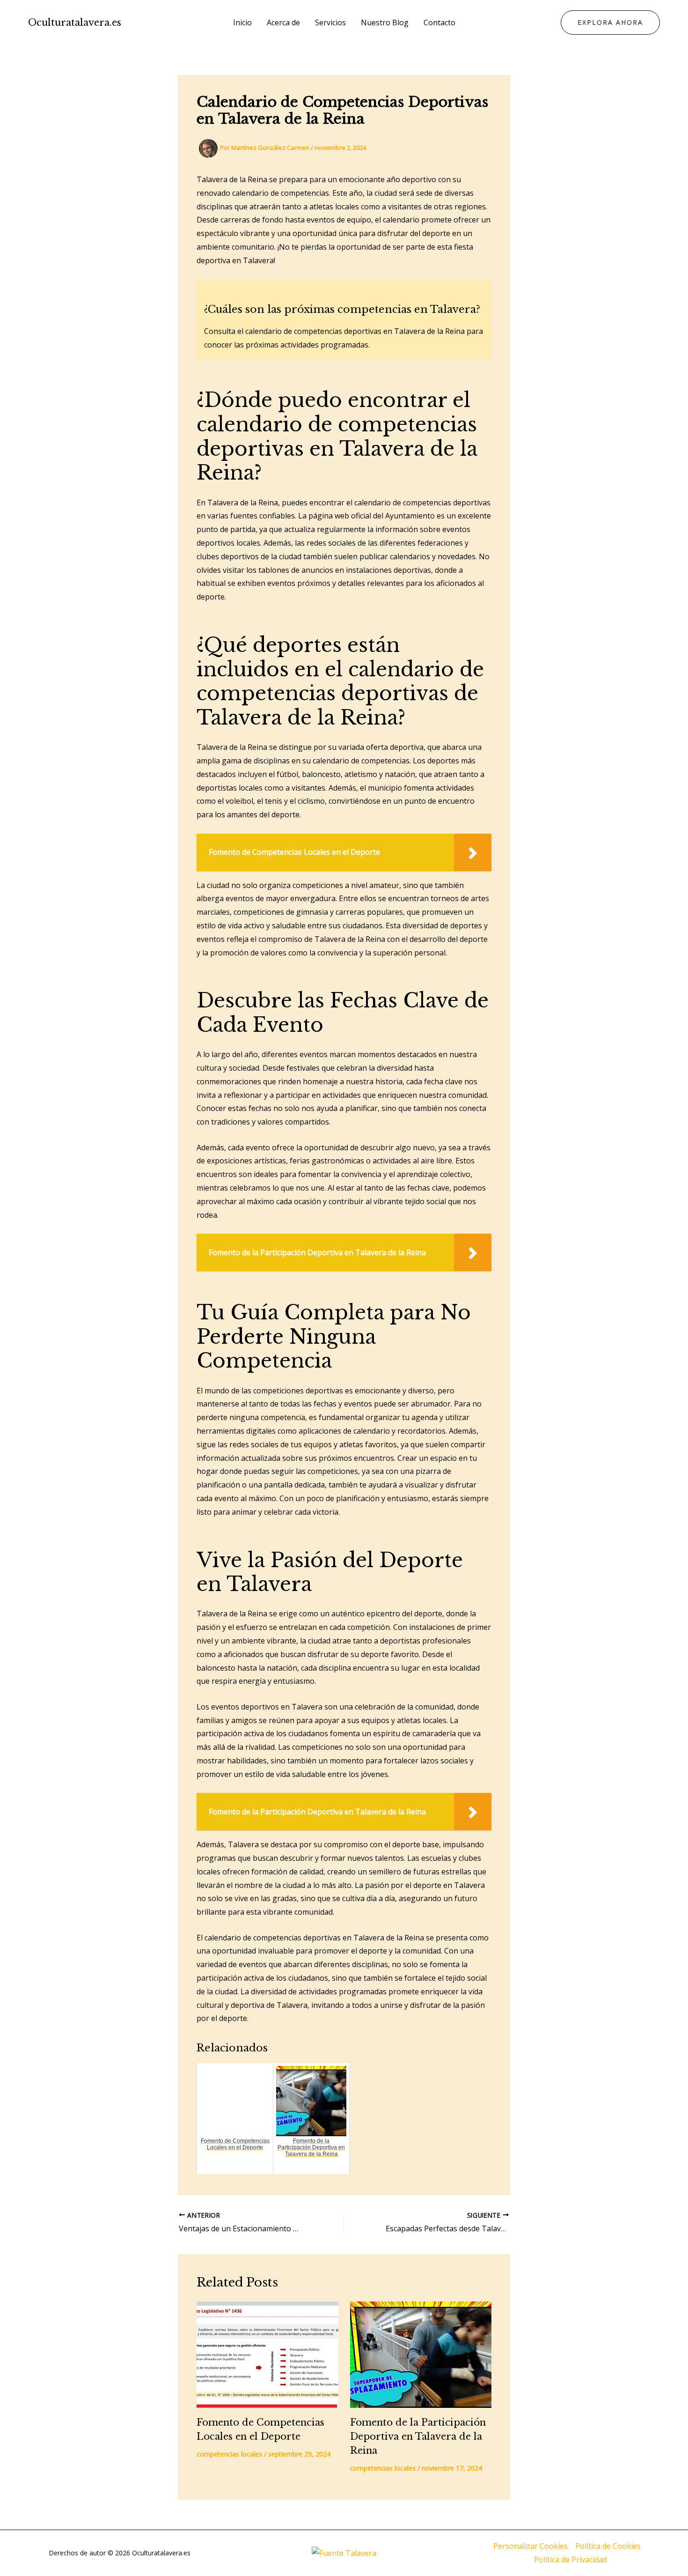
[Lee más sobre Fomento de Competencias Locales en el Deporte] (267, 2355)
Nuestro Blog (385, 22)
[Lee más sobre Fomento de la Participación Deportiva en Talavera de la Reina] (421, 2355)
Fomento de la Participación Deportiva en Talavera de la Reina (418, 2436)
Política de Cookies (608, 2546)
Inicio (242, 22)
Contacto (439, 22)
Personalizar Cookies (531, 2546)
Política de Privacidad (571, 2560)
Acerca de (283, 22)
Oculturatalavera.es (75, 22)
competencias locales (229, 2454)
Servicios (330, 22)
